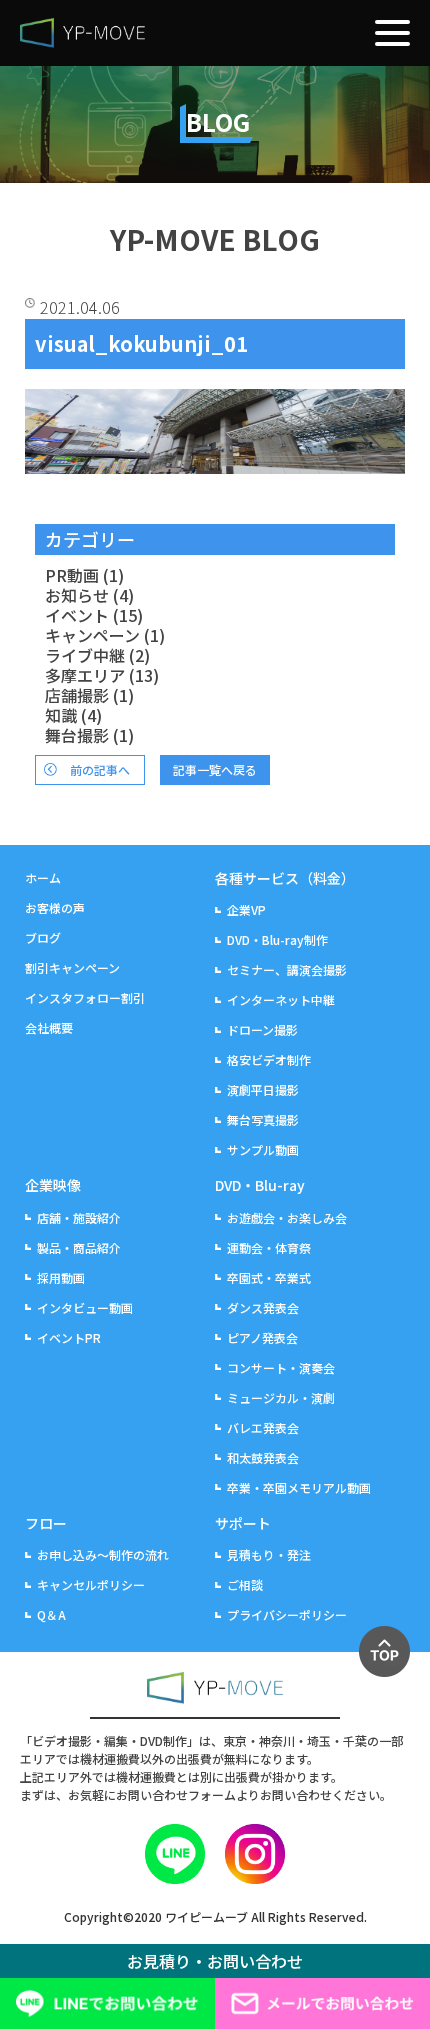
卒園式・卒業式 (269, 1277)
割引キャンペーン (72, 967)
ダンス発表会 (263, 1307)
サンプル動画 (263, 1149)
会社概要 (49, 1027)
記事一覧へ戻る (215, 769)
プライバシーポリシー (287, 1614)
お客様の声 (55, 907)
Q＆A (51, 1614)
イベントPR (69, 1337)
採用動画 (61, 1277)
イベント (77, 615)
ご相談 (245, 1584)
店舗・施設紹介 (79, 1217)
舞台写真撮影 (263, 1119)
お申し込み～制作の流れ (103, 1554)
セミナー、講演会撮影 (287, 969)
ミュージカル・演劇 (281, 1397)
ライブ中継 (85, 655)
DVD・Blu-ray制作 (277, 939)
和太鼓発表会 (263, 1457)
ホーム (43, 877)
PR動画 (72, 575)
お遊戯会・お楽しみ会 (287, 1217)
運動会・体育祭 (269, 1247)
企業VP (246, 909)
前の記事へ (100, 769)
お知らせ (77, 595)
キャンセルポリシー (91, 1584)
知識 (61, 715)
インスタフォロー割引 (85, 997)
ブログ (43, 937)
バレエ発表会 (263, 1427)
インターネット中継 (281, 999)
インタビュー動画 (85, 1307)
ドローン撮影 (262, 1029)
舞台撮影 (77, 735)
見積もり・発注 (269, 1554)
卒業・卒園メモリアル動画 (299, 1487)
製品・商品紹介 (79, 1247)
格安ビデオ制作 (269, 1059)
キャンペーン (92, 635)
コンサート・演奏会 (281, 1367)
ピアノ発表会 (262, 1337)
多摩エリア (85, 675)
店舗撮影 (77, 695)
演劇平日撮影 (263, 1089)
